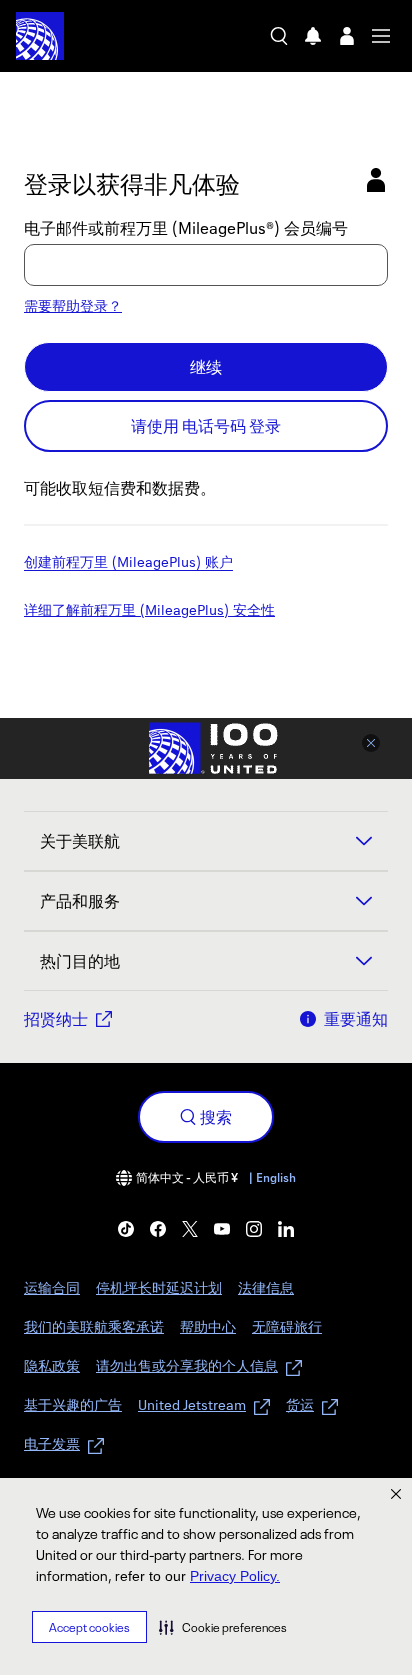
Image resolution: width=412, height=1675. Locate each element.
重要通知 (356, 1019)
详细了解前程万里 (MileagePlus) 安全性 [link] (149, 611)
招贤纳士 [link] (56, 1019)
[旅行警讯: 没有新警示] (313, 36)
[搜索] (279, 36)
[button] (223, 1627)
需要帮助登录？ (73, 305)
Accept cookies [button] (89, 1627)
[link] (126, 1229)
